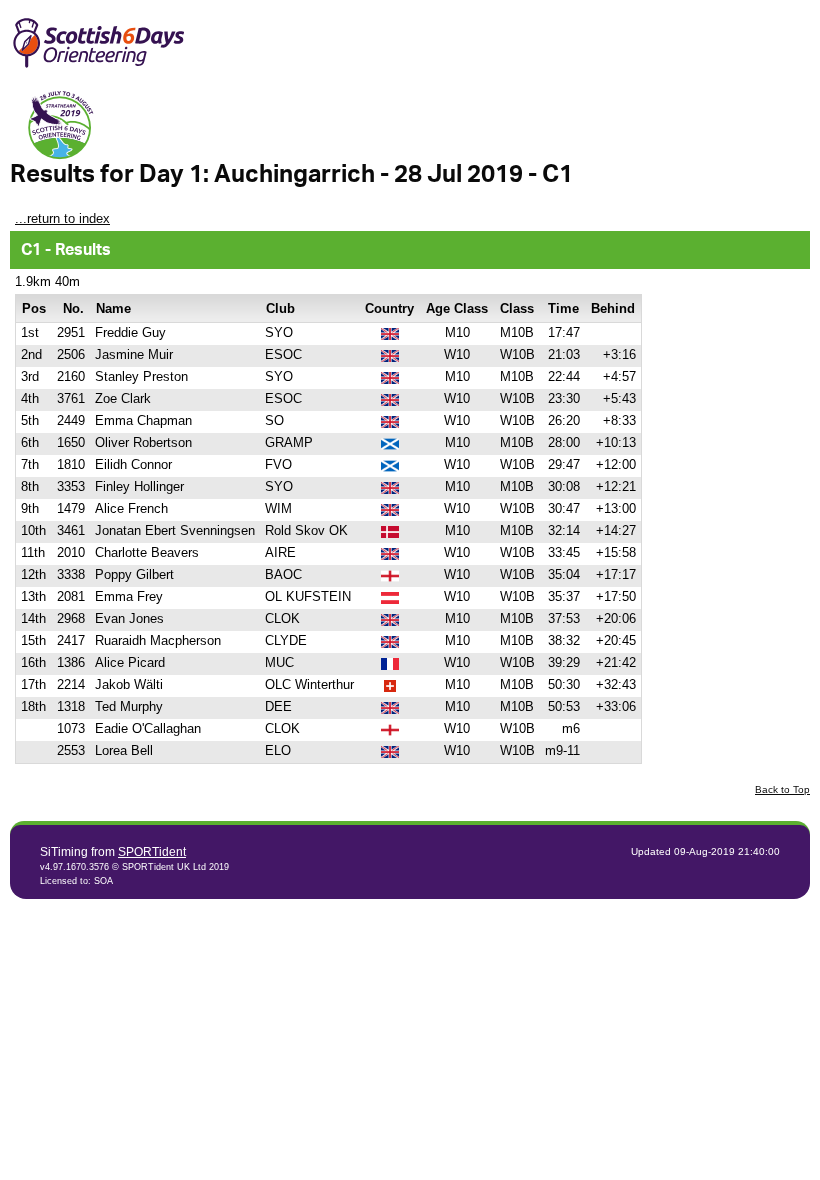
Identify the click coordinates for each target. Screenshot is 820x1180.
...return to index (62, 218)
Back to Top (782, 789)
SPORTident (152, 852)
